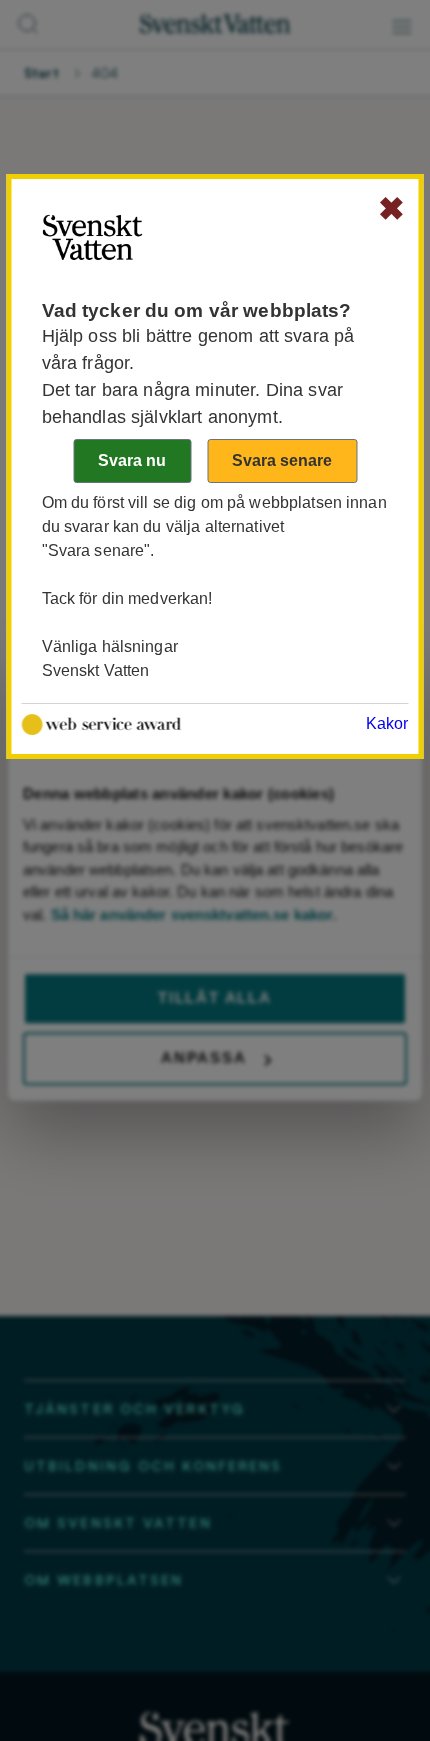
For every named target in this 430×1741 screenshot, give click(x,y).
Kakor (387, 723)
